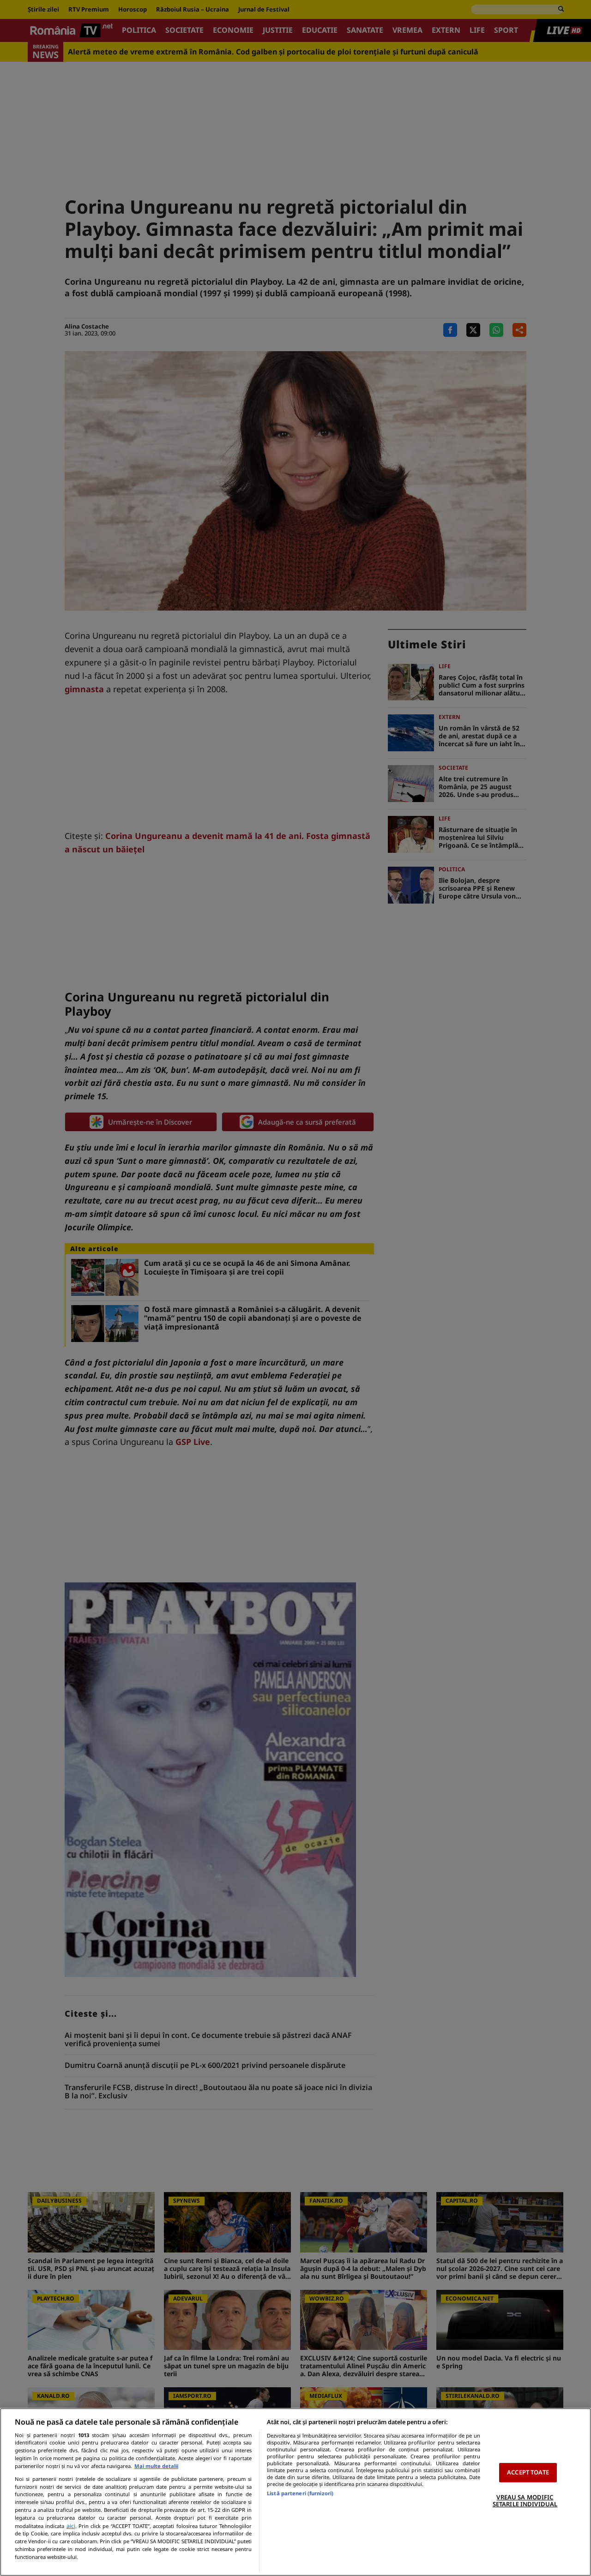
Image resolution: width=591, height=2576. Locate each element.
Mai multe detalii (156, 2466)
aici (71, 2526)
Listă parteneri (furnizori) (300, 2493)
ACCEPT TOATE (528, 2472)
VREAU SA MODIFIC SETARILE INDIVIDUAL (525, 2501)
